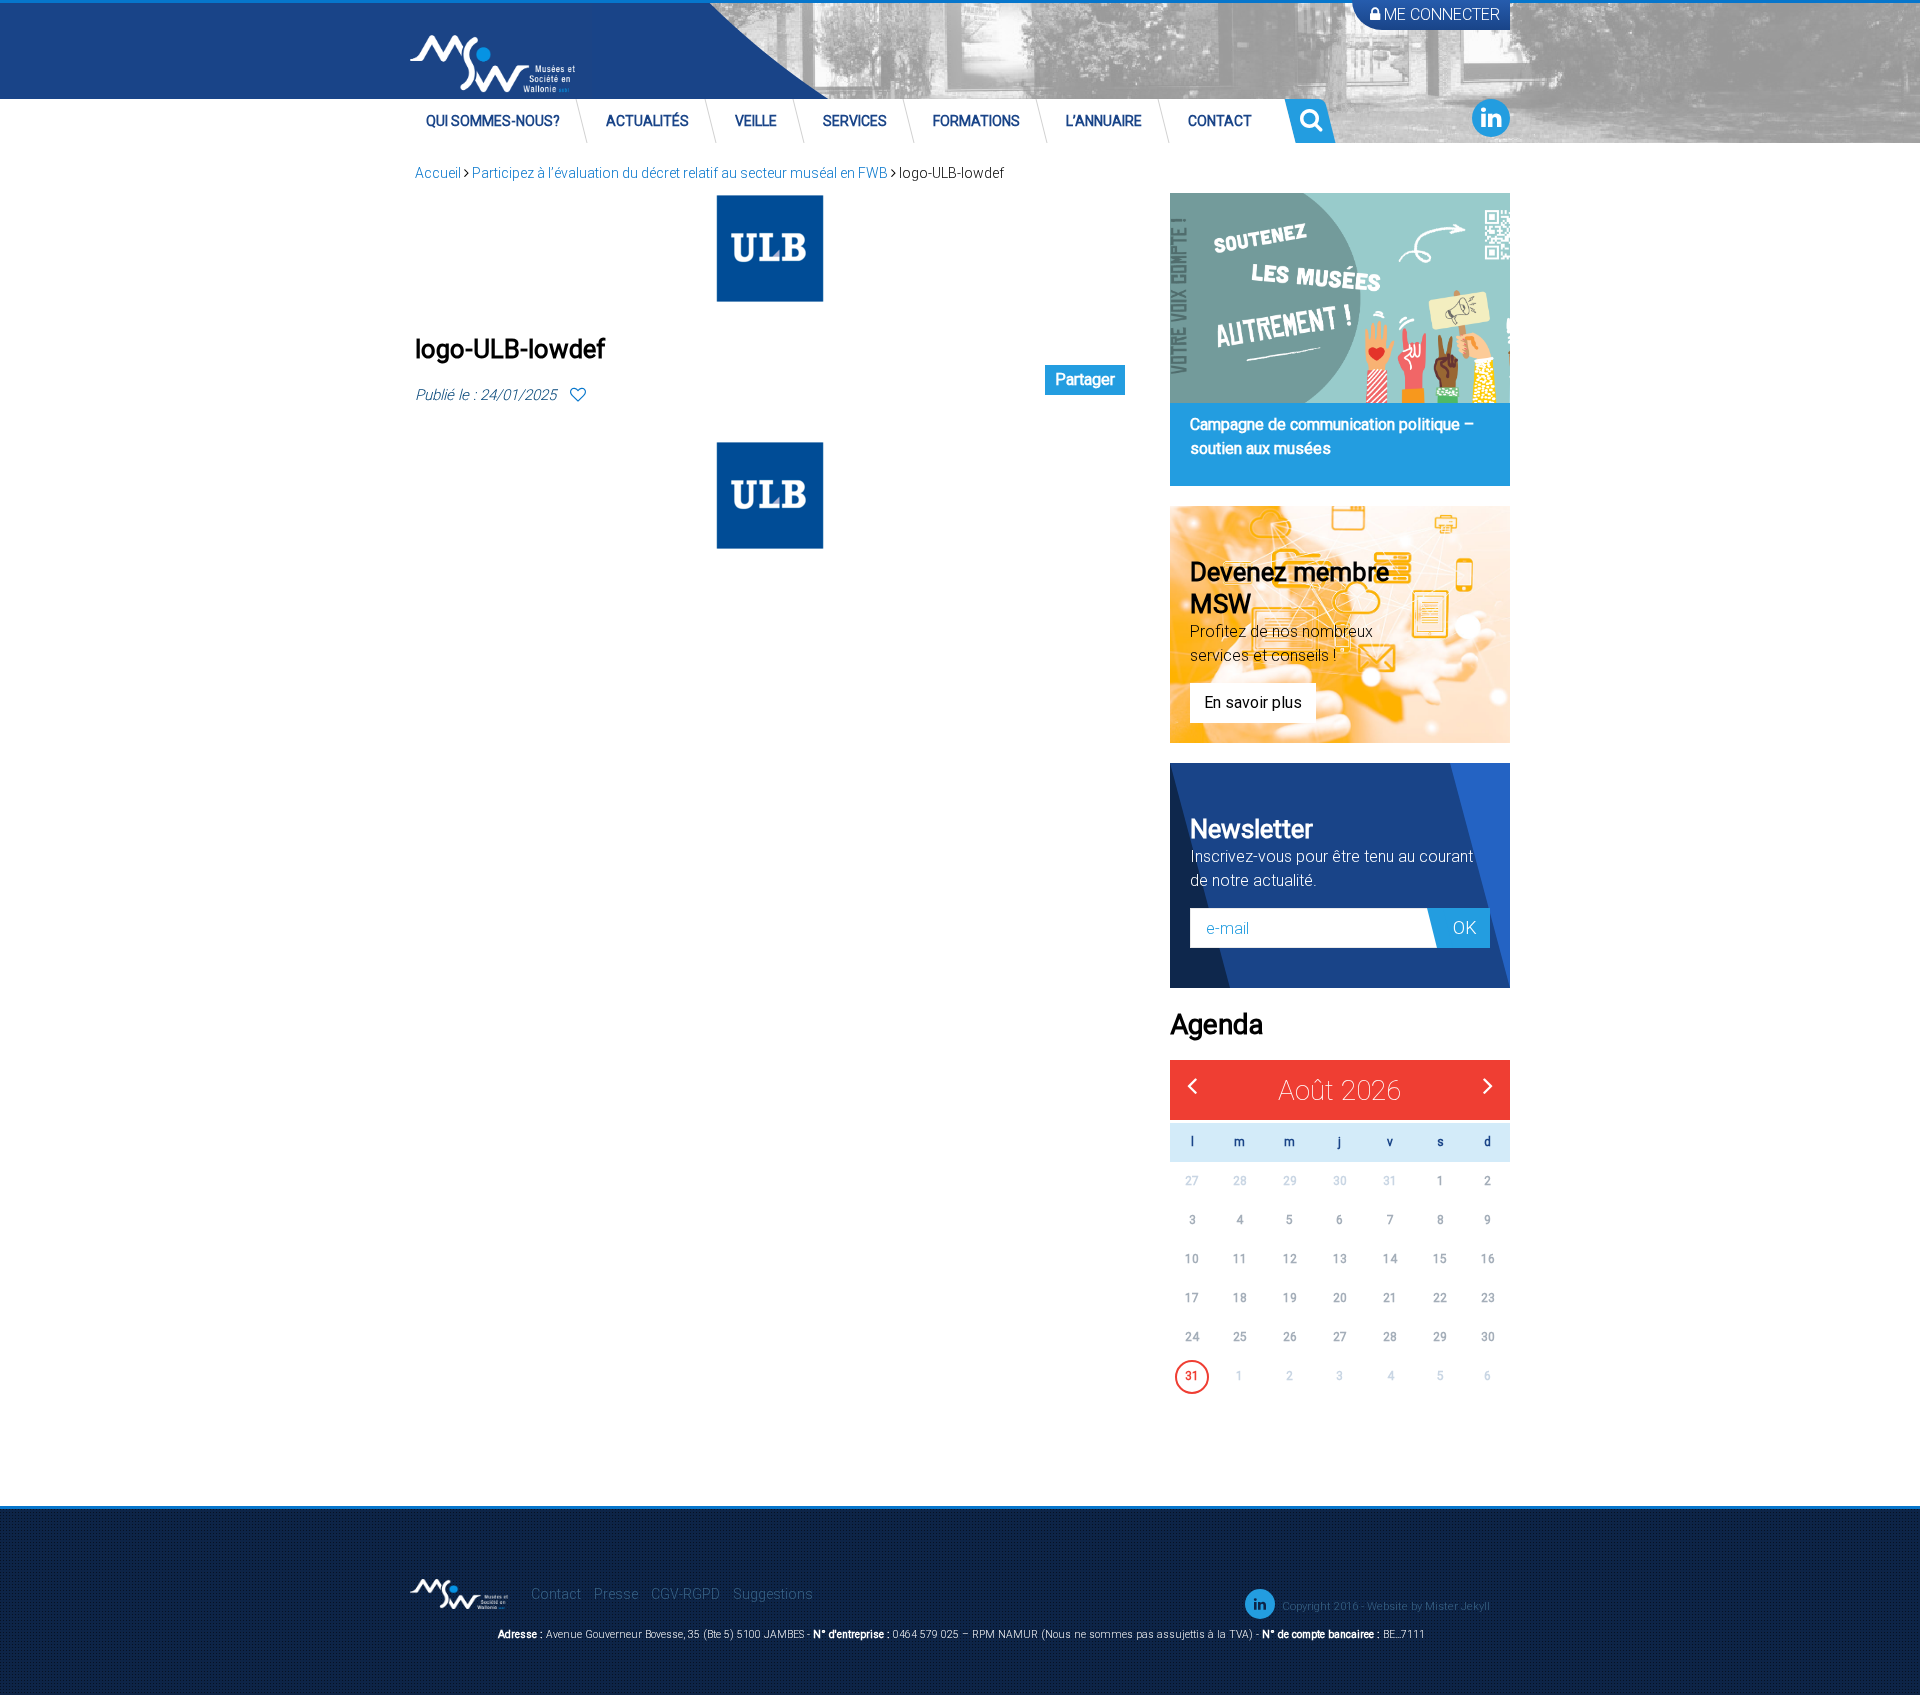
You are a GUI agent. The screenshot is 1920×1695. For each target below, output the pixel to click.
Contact (1220, 121)
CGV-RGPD (685, 1594)
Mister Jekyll (1457, 1606)
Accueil (438, 173)
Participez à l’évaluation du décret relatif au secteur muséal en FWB (680, 173)
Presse (616, 1594)
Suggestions (773, 1594)
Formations (976, 121)
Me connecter (1440, 14)
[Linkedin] (1491, 118)
